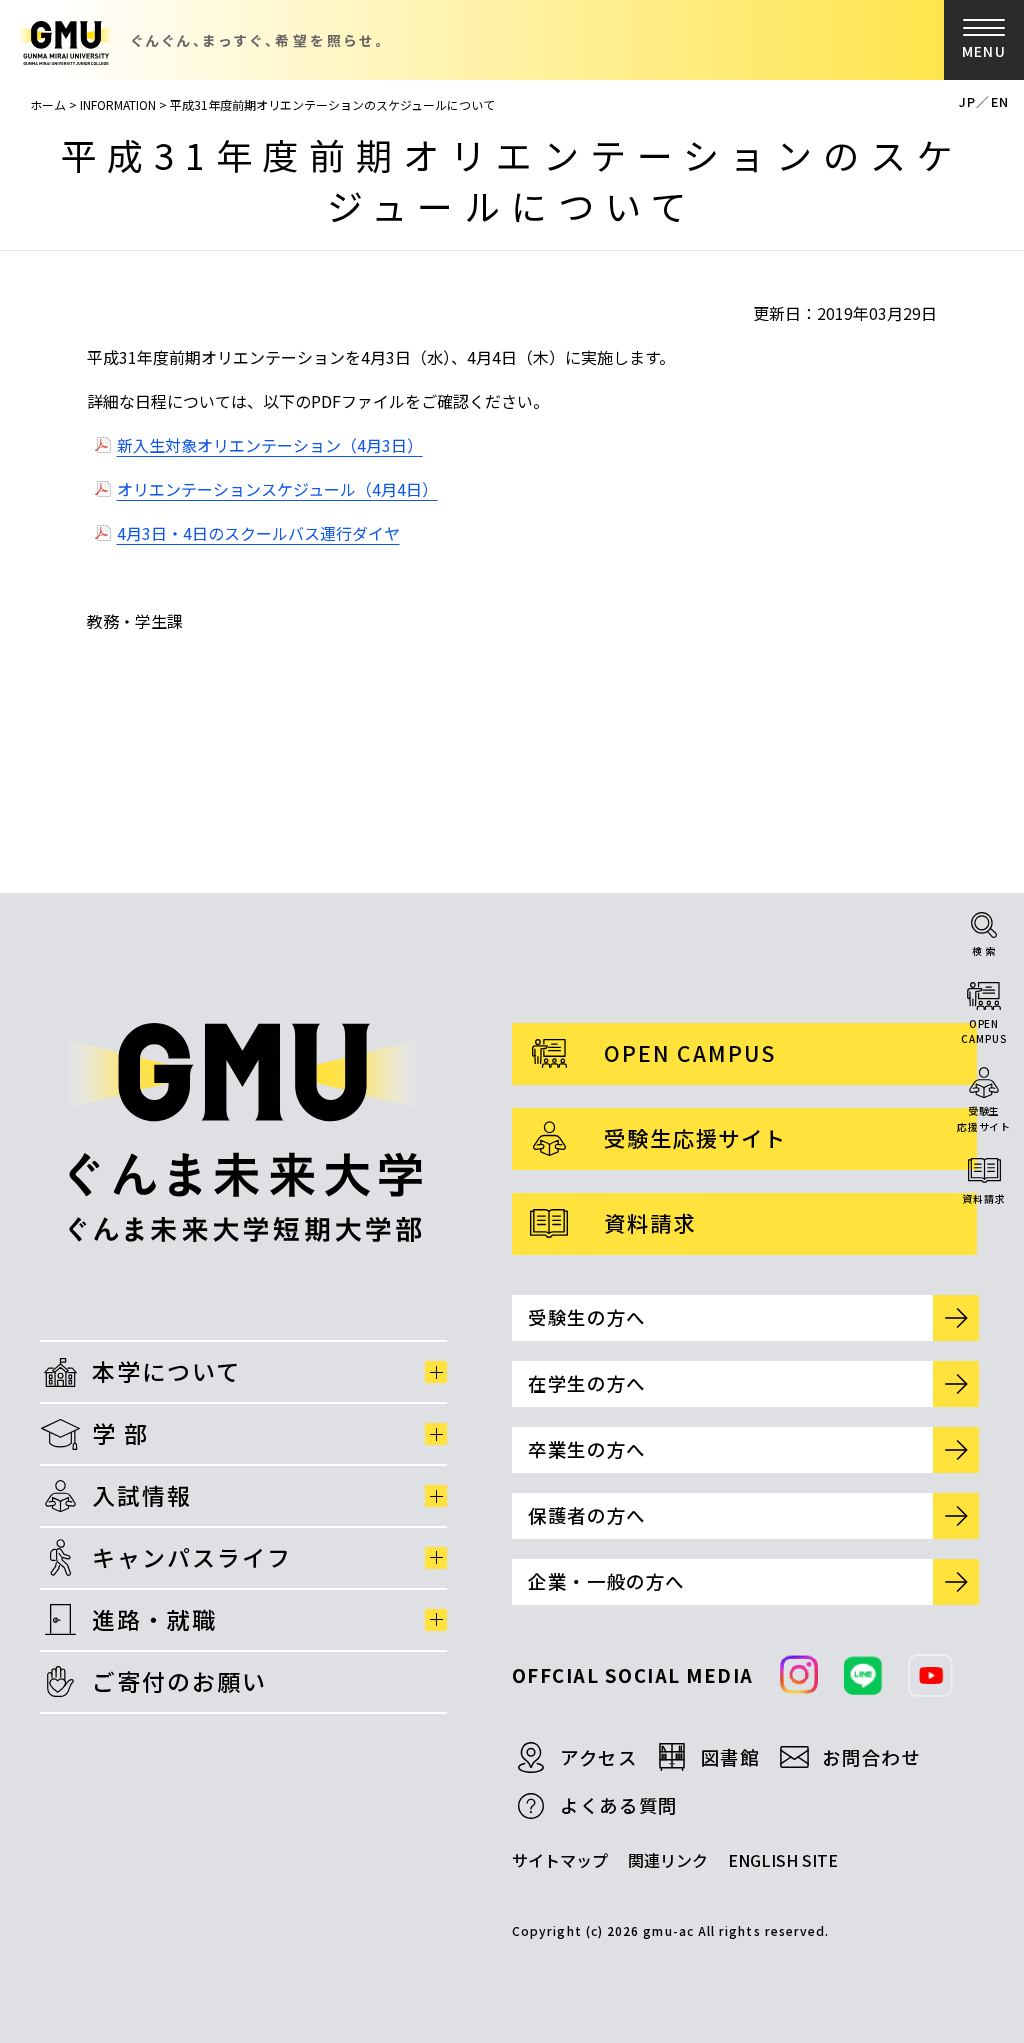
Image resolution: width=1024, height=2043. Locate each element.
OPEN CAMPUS (690, 1052)
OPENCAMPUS (983, 1031)
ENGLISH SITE (783, 1860)
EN (1000, 101)
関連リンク (668, 1860)
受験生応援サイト (984, 1118)
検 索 (984, 950)
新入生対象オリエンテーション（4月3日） (270, 445)
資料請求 (984, 1198)
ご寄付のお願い (179, 1681)
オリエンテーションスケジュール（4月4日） (277, 489)
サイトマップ (560, 1860)
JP (967, 101)
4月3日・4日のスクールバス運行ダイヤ (258, 533)
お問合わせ (871, 1757)
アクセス (599, 1757)
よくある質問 (619, 1805)
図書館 (730, 1757)
